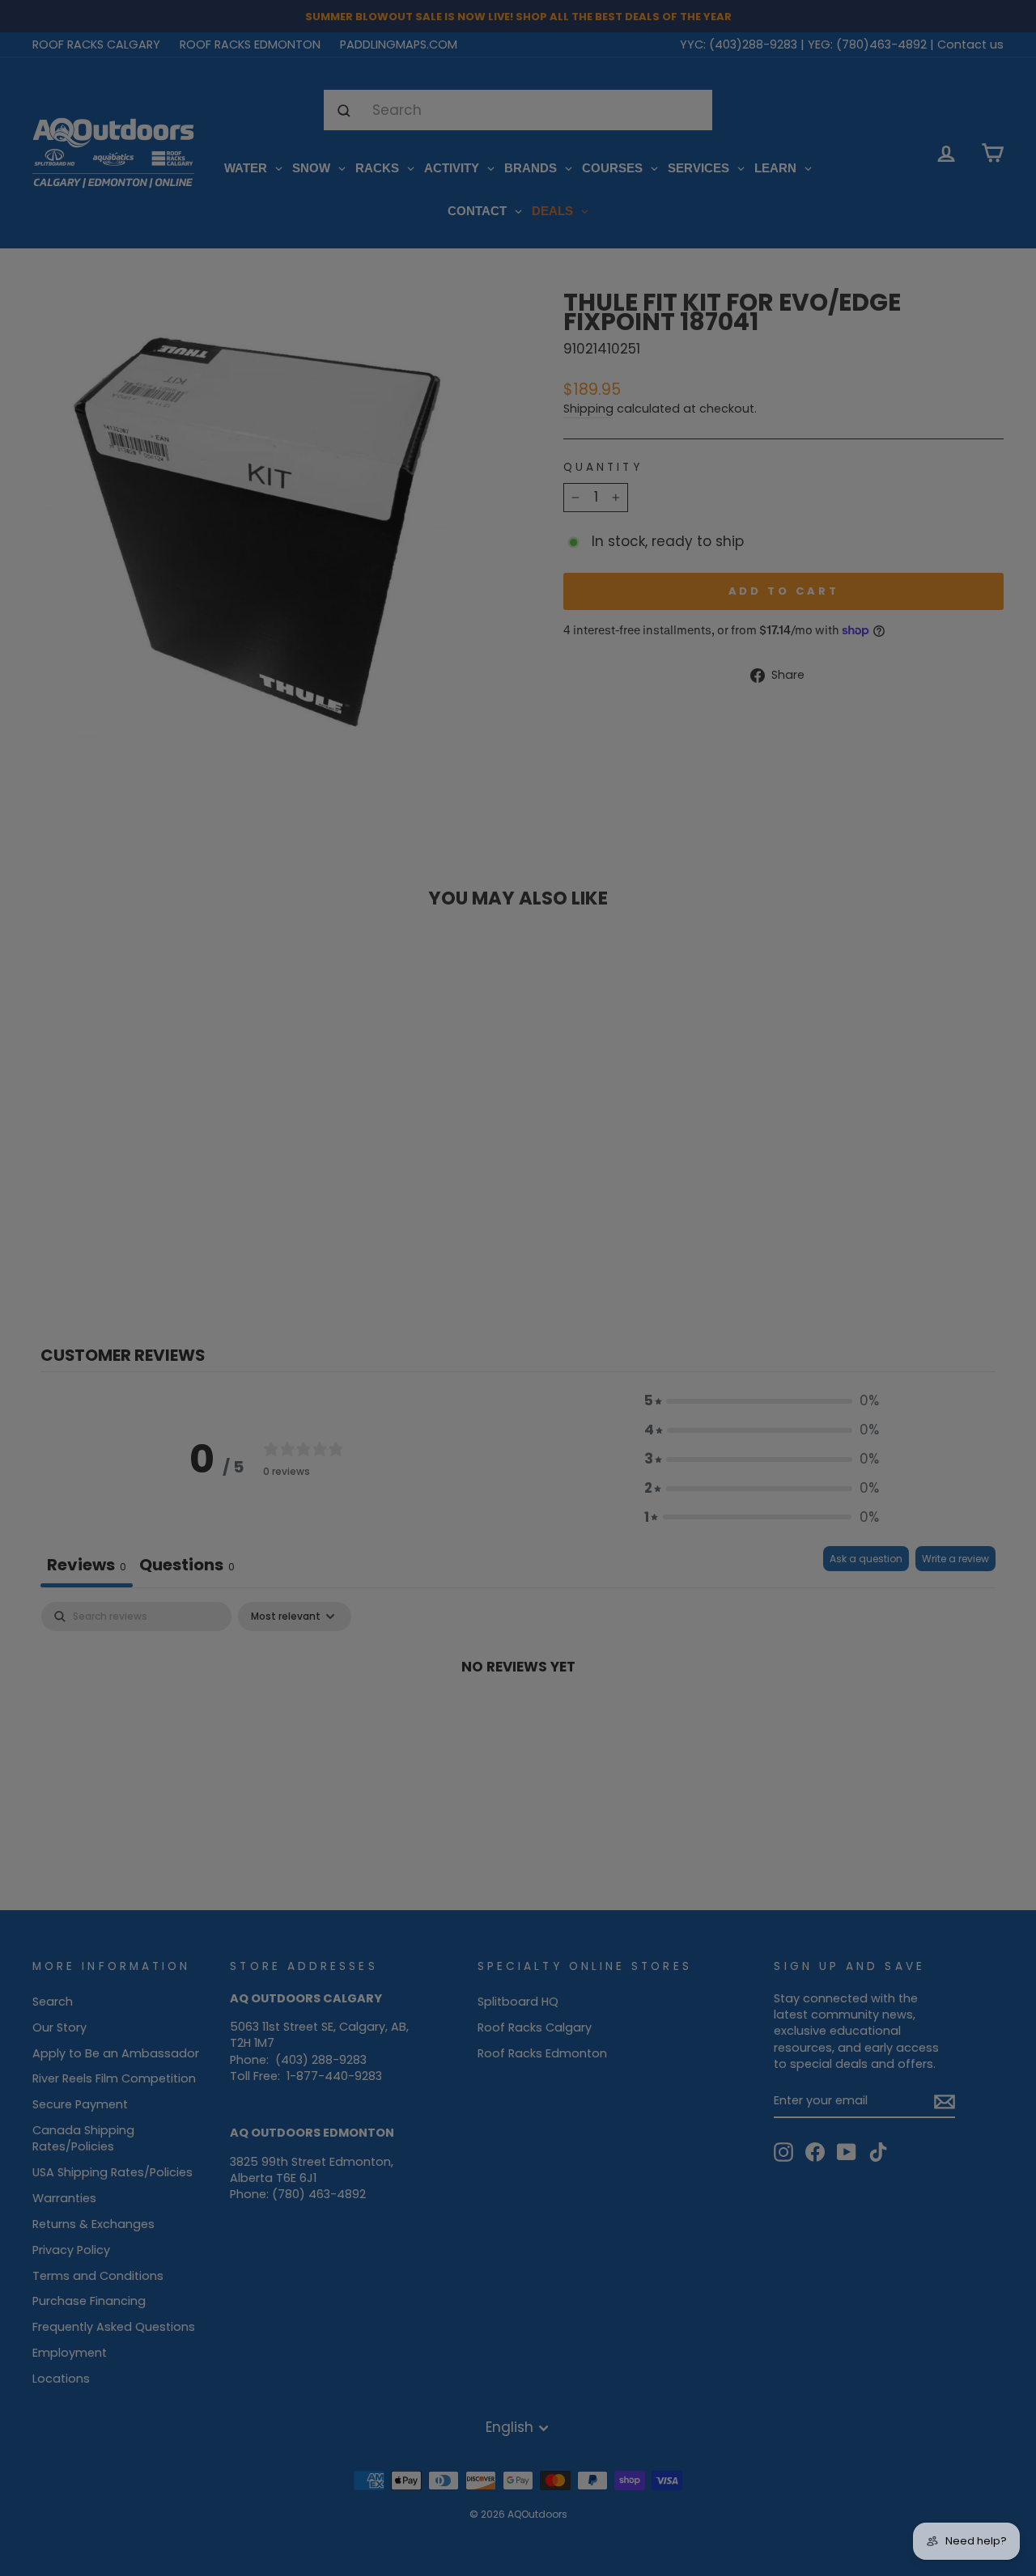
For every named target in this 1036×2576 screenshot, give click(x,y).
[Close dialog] (679, 1126)
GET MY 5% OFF (518, 1370)
